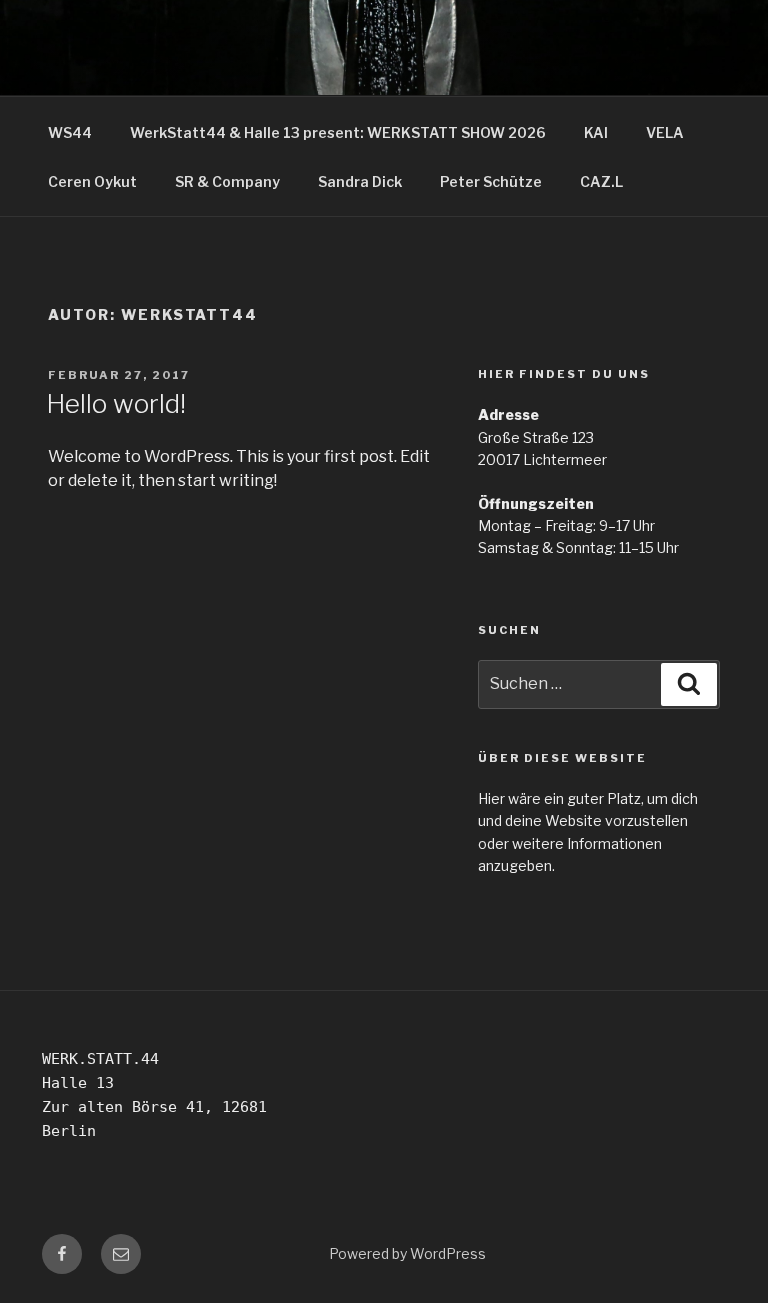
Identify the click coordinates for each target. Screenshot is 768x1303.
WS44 (70, 132)
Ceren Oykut (92, 181)
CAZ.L (601, 181)
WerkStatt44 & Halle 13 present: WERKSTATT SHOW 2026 (338, 132)
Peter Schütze (491, 181)
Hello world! (116, 403)
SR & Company (227, 181)
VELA (665, 132)
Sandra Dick (360, 181)
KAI (596, 132)
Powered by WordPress (407, 1253)
